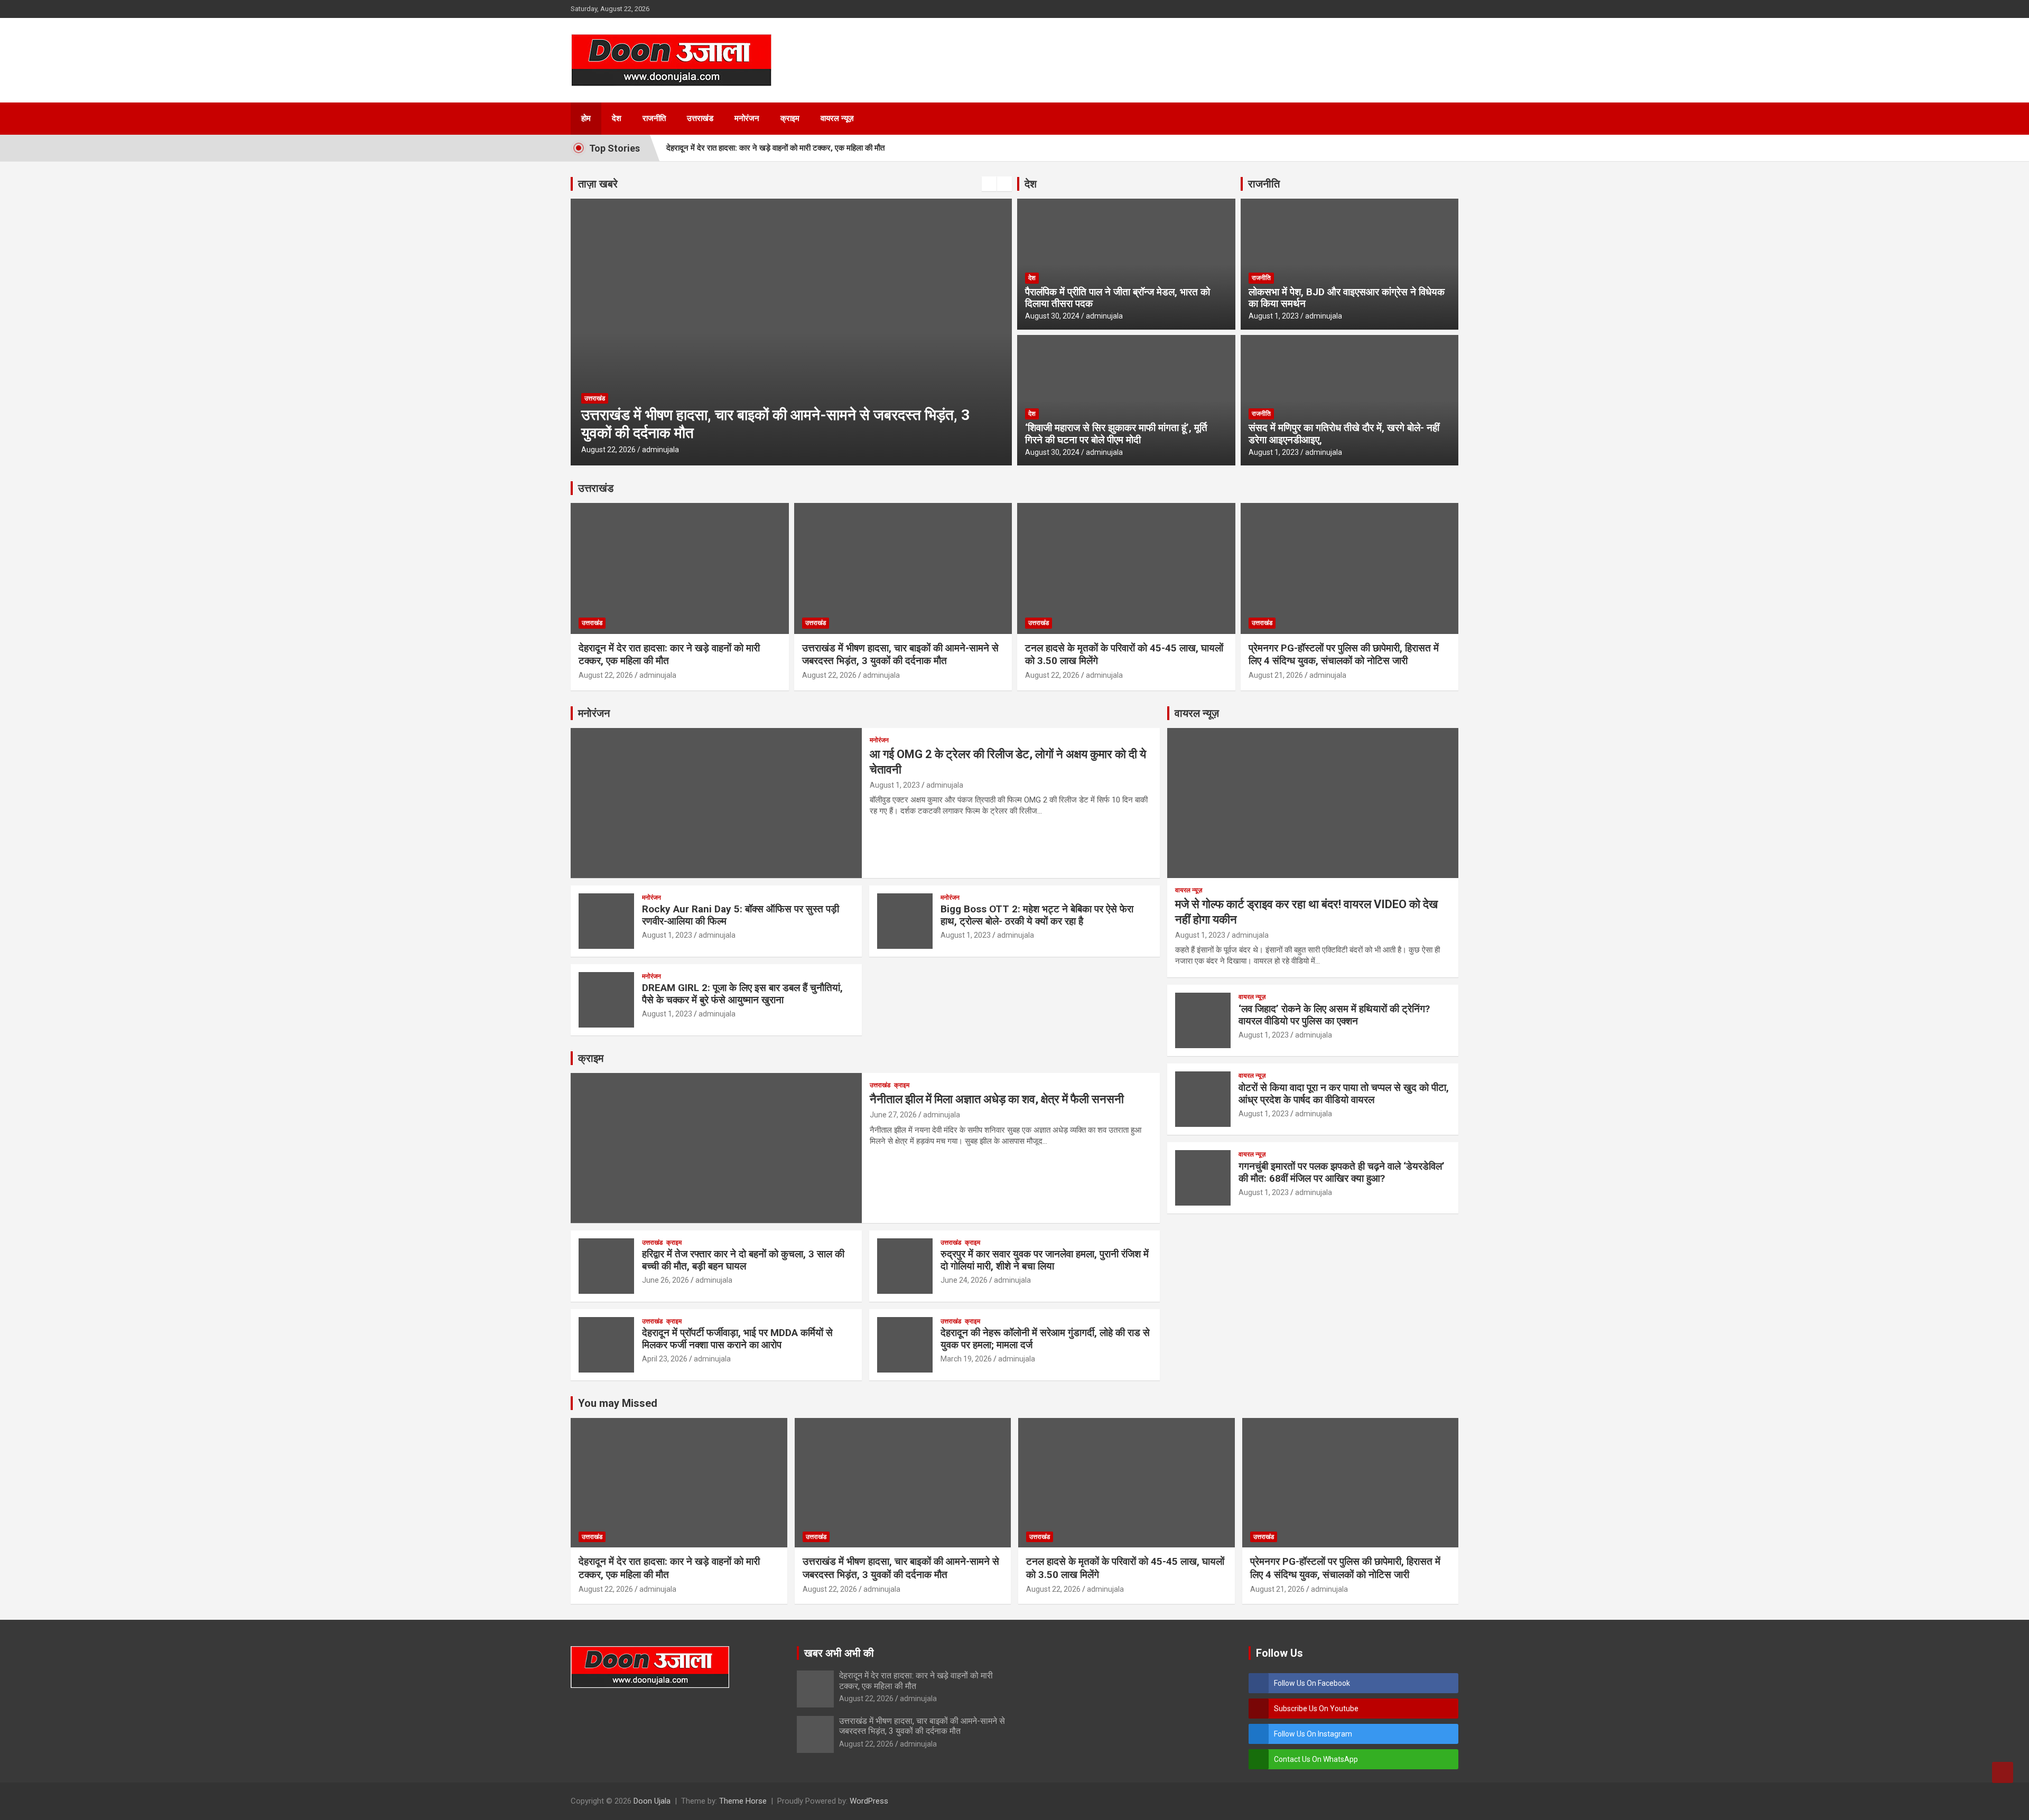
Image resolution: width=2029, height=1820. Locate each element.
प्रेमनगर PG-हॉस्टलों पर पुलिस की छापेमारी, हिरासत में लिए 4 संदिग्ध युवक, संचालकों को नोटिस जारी (1344, 655)
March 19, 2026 (966, 1359)
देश (617, 118)
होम (586, 118)
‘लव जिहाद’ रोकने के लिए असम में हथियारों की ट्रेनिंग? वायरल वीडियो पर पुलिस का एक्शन (1334, 1015)
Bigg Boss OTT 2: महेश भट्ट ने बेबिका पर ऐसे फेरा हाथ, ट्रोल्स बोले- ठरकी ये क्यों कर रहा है (1037, 915)
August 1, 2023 (1274, 316)
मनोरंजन (747, 118)
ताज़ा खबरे (598, 184)
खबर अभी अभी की (839, 1653)
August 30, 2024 (1052, 316)
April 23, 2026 (665, 1359)
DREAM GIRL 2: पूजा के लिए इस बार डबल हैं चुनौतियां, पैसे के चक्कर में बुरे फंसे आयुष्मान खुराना (742, 994)
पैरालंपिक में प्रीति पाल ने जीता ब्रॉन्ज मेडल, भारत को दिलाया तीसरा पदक (1118, 298)
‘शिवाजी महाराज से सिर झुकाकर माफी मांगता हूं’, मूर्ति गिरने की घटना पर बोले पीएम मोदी (1116, 434)
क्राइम (790, 118)
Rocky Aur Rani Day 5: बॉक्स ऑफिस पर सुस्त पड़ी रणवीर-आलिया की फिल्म (741, 915)
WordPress (869, 1801)
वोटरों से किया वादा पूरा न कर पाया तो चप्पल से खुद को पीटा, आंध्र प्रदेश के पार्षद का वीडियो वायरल (1344, 1094)
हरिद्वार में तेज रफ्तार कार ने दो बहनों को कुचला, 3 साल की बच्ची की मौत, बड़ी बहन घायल (743, 1260)
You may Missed (618, 1403)
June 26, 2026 (666, 1280)
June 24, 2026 (964, 1280)
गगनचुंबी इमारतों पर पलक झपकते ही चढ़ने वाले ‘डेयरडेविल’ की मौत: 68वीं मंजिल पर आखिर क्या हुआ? (1342, 1172)
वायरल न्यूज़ (837, 118)
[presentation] (989, 184)
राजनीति (654, 118)
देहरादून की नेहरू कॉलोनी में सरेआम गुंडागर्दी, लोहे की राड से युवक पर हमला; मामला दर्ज (1045, 1339)
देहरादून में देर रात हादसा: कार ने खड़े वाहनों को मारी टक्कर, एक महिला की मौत (775, 148)
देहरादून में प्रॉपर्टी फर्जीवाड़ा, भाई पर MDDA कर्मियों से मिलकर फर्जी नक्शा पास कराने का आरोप (737, 1339)
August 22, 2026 (608, 450)
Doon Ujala (652, 1801)
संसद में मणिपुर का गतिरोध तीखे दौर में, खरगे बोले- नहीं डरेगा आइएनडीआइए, (1344, 434)
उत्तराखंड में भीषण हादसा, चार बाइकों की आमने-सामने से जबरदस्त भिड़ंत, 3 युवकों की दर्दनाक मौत (900, 655)
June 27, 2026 (893, 1115)
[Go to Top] (2003, 1772)
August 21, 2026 (1276, 675)
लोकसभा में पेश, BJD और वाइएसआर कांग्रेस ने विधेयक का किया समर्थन (1347, 298)
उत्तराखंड (700, 118)
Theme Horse (743, 1801)
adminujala (660, 450)
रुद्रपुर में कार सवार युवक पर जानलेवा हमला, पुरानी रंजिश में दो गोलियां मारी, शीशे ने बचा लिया (1045, 1260)
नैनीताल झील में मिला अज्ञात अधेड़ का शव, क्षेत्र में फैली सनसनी (997, 1099)
